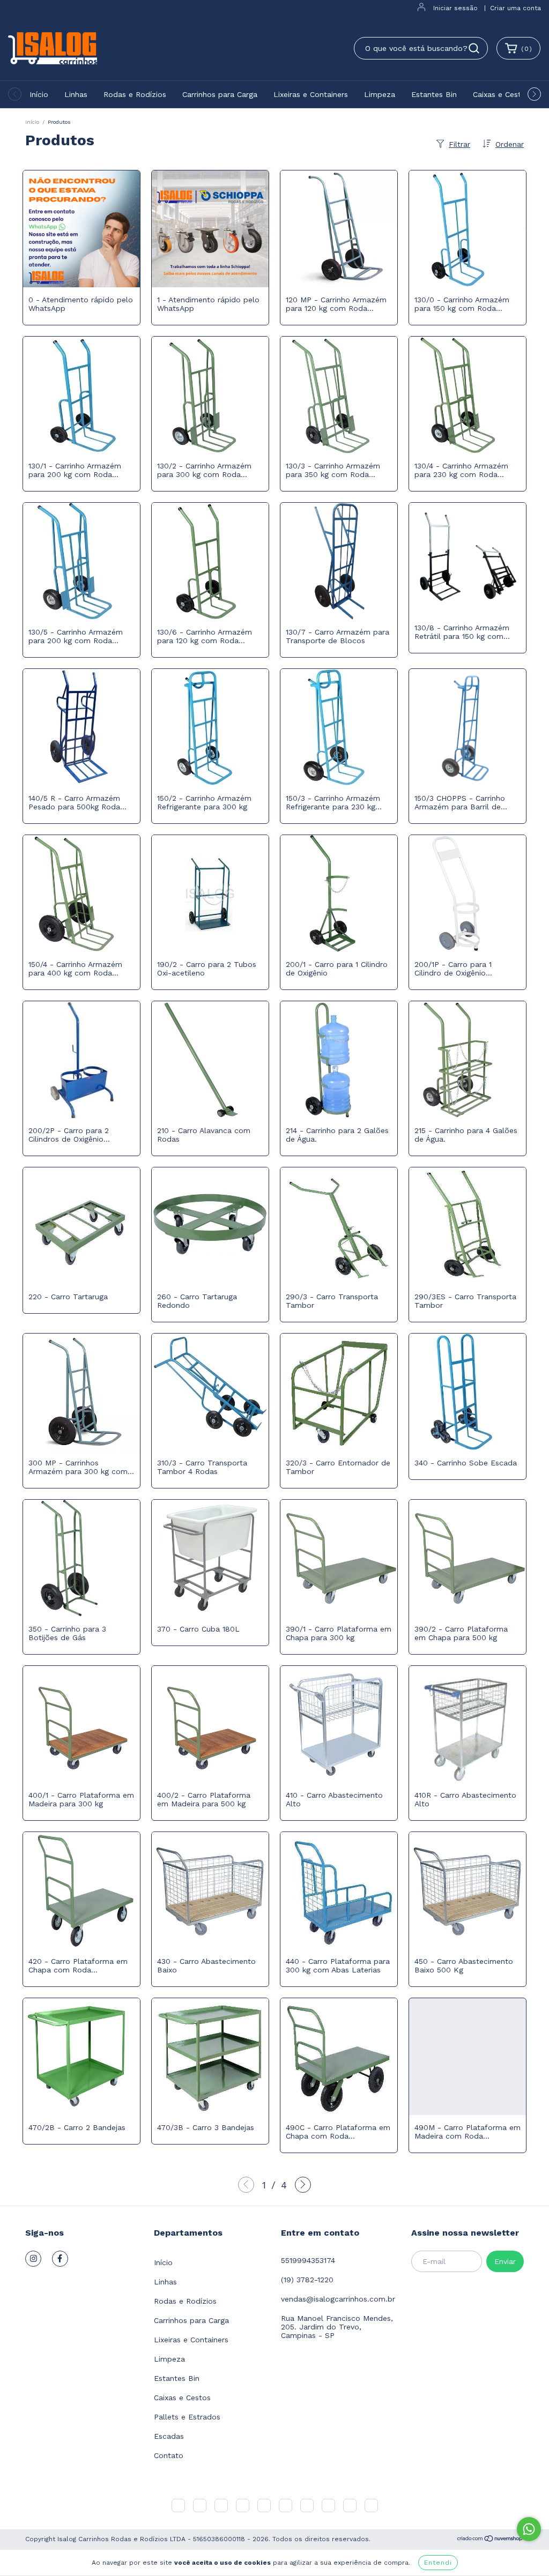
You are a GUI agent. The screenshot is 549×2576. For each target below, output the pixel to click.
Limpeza (380, 94)
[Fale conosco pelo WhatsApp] (529, 2529)
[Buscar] (474, 48)
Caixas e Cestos (501, 94)
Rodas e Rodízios (135, 94)
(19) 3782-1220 (307, 2280)
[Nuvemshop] (490, 2540)
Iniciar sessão (455, 8)
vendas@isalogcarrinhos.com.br (338, 2299)
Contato (169, 2455)
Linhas (76, 94)
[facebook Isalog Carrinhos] (60, 2259)
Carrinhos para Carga (220, 94)
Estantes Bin (434, 94)
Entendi (438, 2563)
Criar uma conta (515, 8)
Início (39, 94)
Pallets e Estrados (187, 2417)
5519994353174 (308, 2260)
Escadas (169, 2436)
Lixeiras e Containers (311, 94)
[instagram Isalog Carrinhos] (33, 2259)
